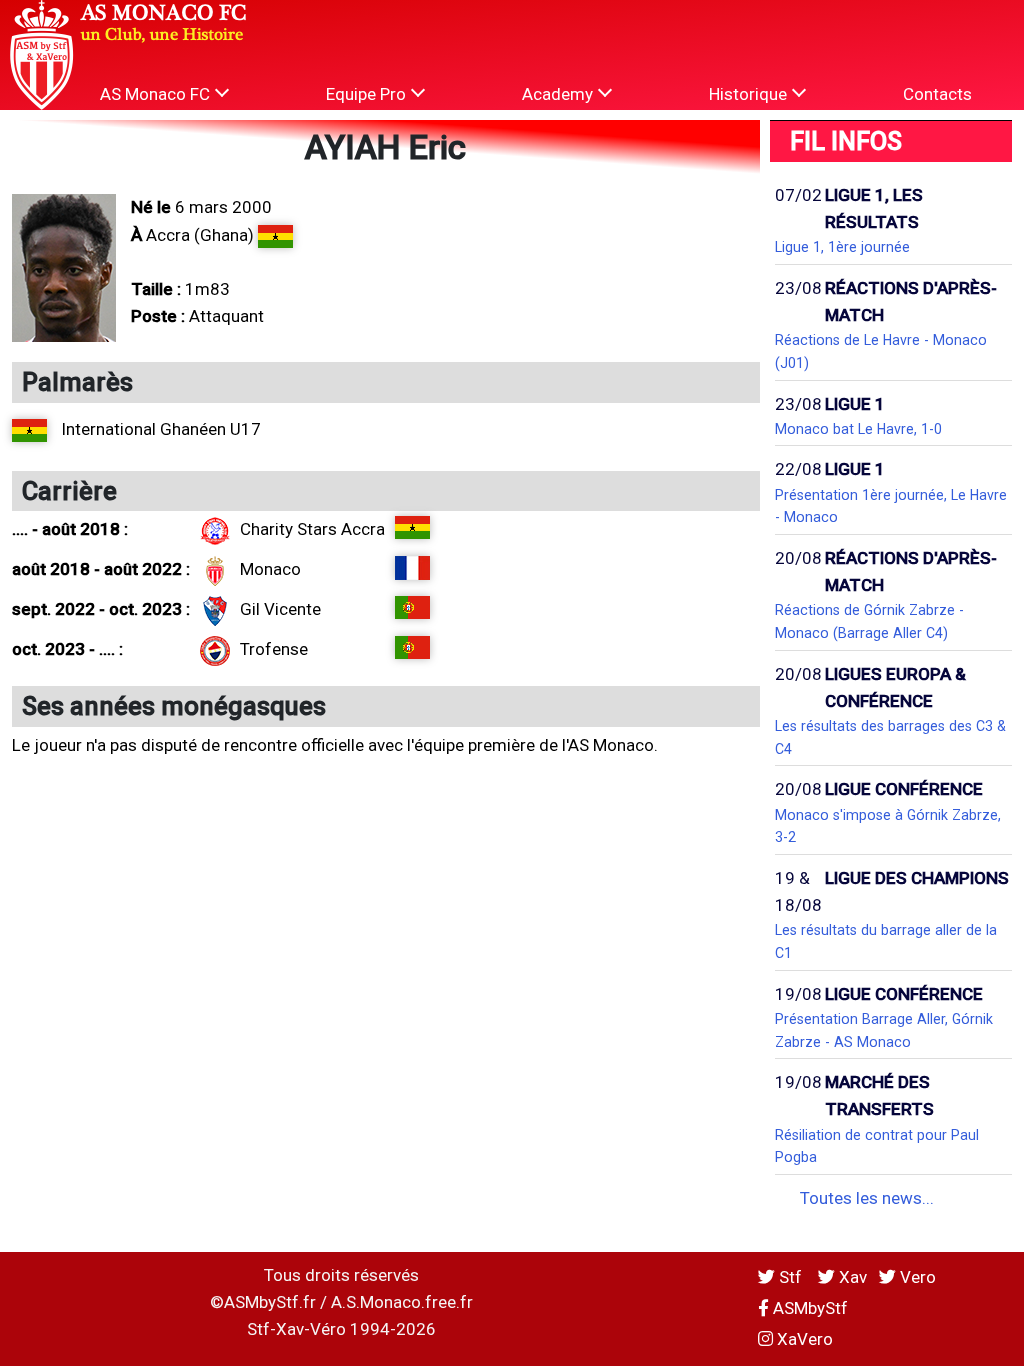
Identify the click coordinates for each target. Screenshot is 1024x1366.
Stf (790, 1277)
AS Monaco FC (157, 94)
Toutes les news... (867, 1198)
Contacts (937, 94)
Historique (750, 94)
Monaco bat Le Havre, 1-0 (858, 429)
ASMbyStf (808, 1308)
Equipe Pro (368, 94)
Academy (559, 94)
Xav (851, 1277)
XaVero (803, 1339)
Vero (916, 1277)
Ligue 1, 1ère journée (842, 247)
